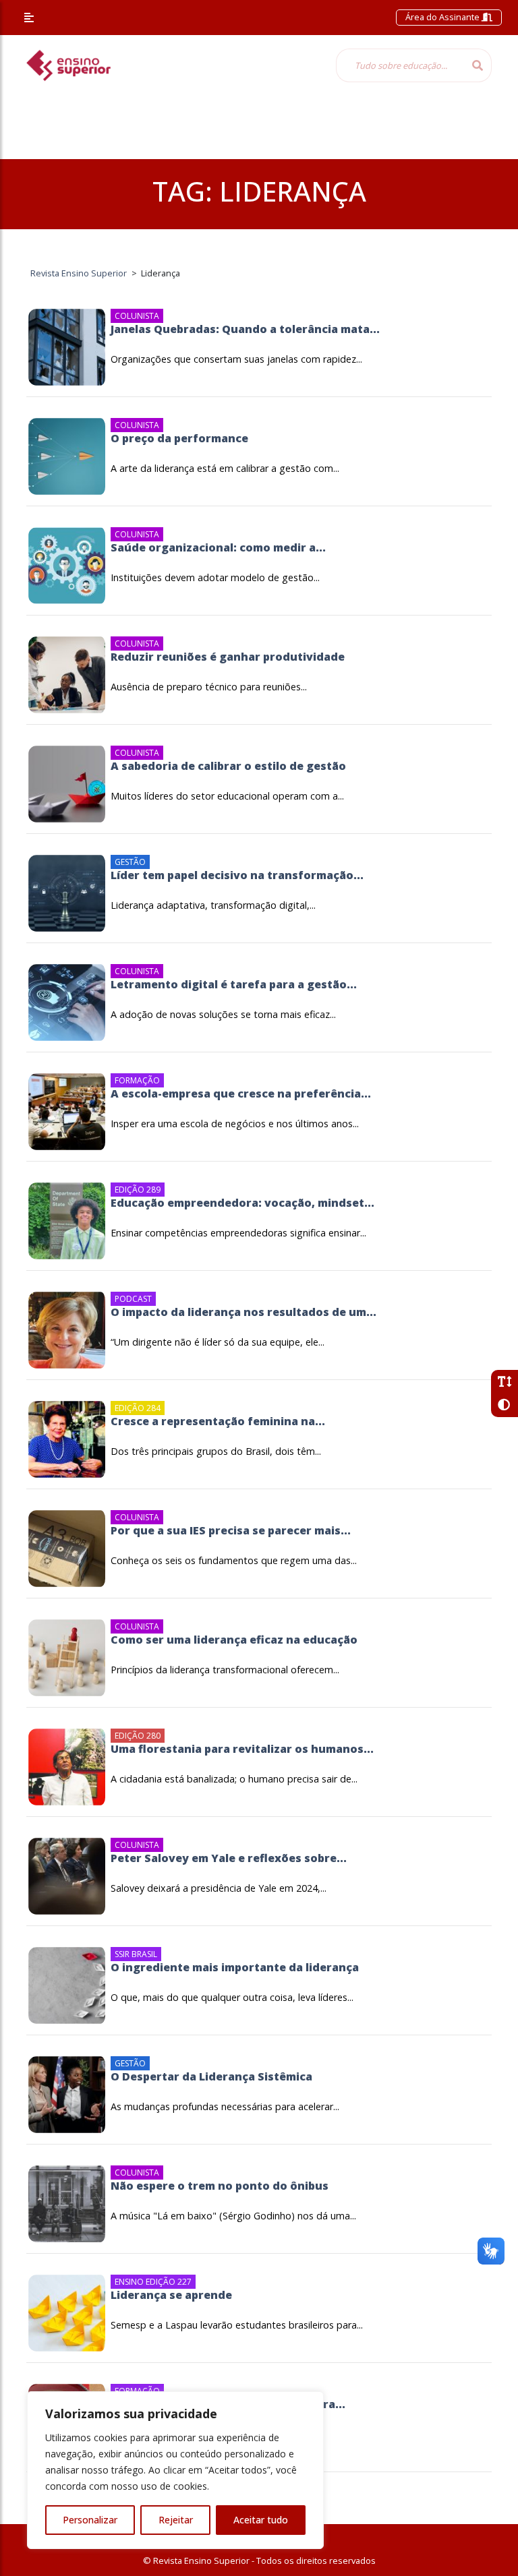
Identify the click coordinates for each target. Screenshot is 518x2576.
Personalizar (90, 2520)
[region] (175, 2470)
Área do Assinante (443, 17)
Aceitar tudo (261, 2520)
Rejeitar (176, 2520)
